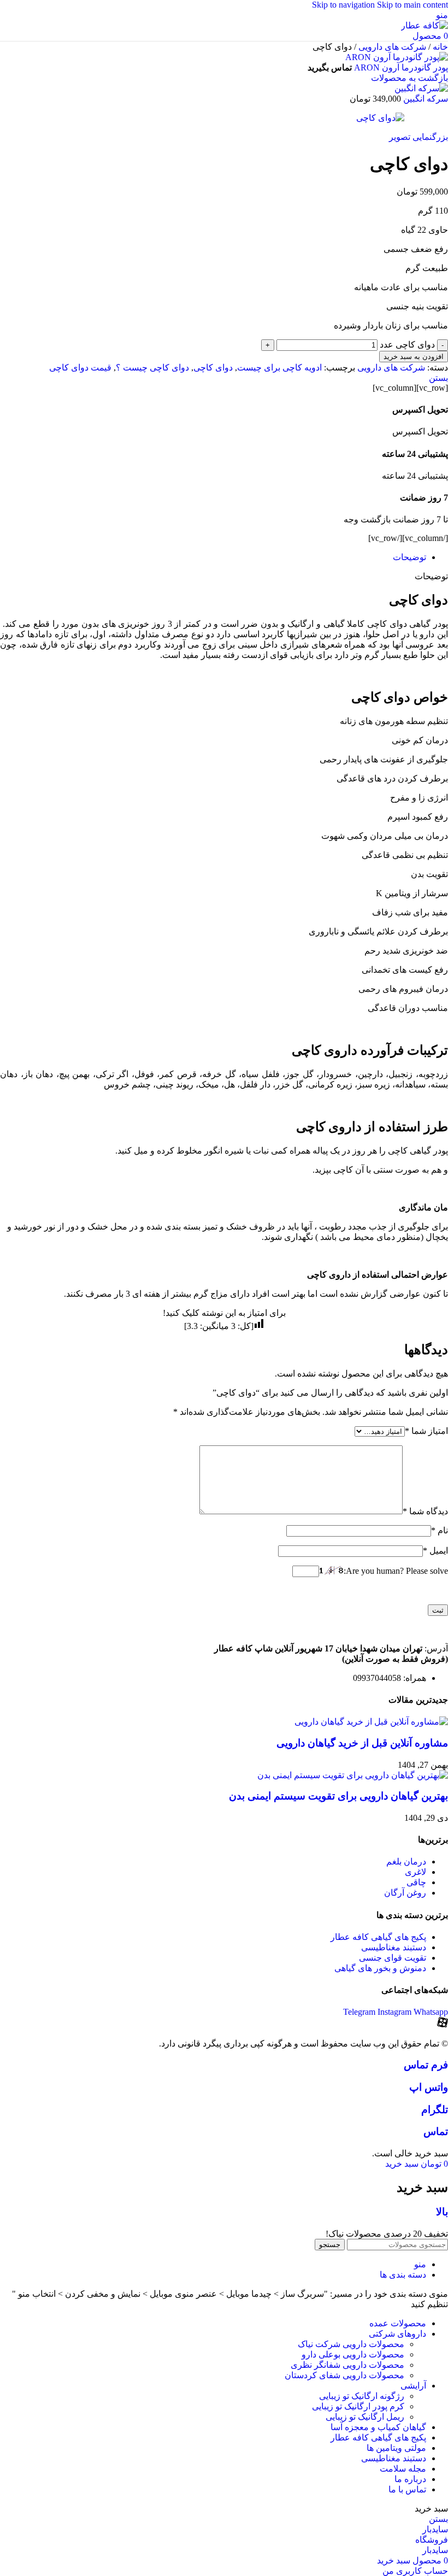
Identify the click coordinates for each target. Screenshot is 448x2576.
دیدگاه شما (425, 1511)
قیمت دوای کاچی (80, 367)
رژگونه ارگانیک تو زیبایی (362, 2396)
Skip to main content (412, 5)
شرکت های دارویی (391, 47)
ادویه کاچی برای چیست (279, 367)
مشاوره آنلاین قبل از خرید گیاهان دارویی (362, 1743)
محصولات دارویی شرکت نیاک (351, 2344)
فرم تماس (426, 2065)
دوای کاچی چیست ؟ (152, 367)
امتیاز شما (426, 1431)
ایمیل (435, 1551)
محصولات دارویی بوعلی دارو (353, 2354)
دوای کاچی (213, 367)
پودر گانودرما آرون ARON (400, 67)
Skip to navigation (344, 5)
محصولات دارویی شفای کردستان (344, 2375)
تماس (436, 2131)
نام (440, 1530)
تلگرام (435, 2110)
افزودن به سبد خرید (414, 357)
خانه (439, 47)
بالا (442, 2212)
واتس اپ (429, 2087)
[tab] (409, 557)
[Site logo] (425, 25)
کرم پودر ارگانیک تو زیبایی (358, 2406)
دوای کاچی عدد (407, 345)
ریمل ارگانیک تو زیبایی (365, 2417)
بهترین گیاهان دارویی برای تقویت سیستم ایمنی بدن (338, 1796)
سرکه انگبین (425, 99)
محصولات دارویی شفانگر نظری (347, 2365)
